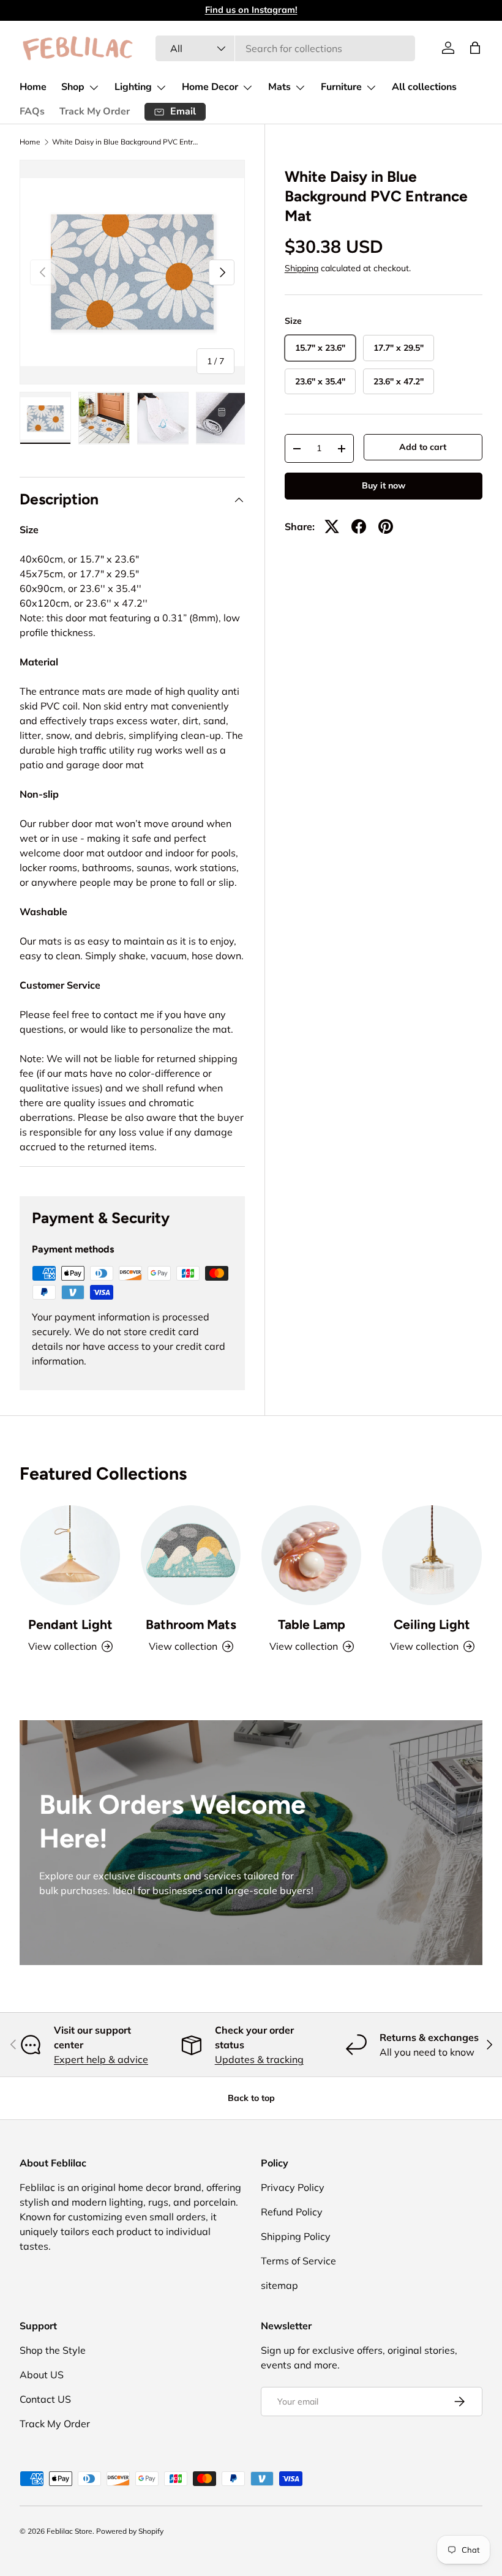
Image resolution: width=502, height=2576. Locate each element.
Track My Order (95, 111)
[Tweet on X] (332, 526)
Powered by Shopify (130, 2531)
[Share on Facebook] (359, 526)
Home (33, 87)
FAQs (32, 111)
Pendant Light (70, 1624)
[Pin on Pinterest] (386, 526)
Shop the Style (53, 2350)
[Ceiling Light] (432, 1555)
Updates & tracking (259, 2059)
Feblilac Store (69, 2531)
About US (42, 2375)
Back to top (251, 2098)
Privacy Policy (293, 2187)
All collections (424, 87)
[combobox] (286, 48)
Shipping (302, 268)
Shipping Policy (296, 2236)
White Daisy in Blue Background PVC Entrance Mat (125, 142)
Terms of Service (298, 2261)
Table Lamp (312, 1624)
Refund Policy (292, 2212)
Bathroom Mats (191, 1624)
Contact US (45, 2399)
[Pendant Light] (70, 1555)
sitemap (279, 2285)
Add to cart (423, 447)
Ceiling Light (432, 1624)
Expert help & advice (101, 2059)
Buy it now (384, 485)
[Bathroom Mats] (191, 1555)
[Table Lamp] (311, 1555)
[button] (475, 48)
